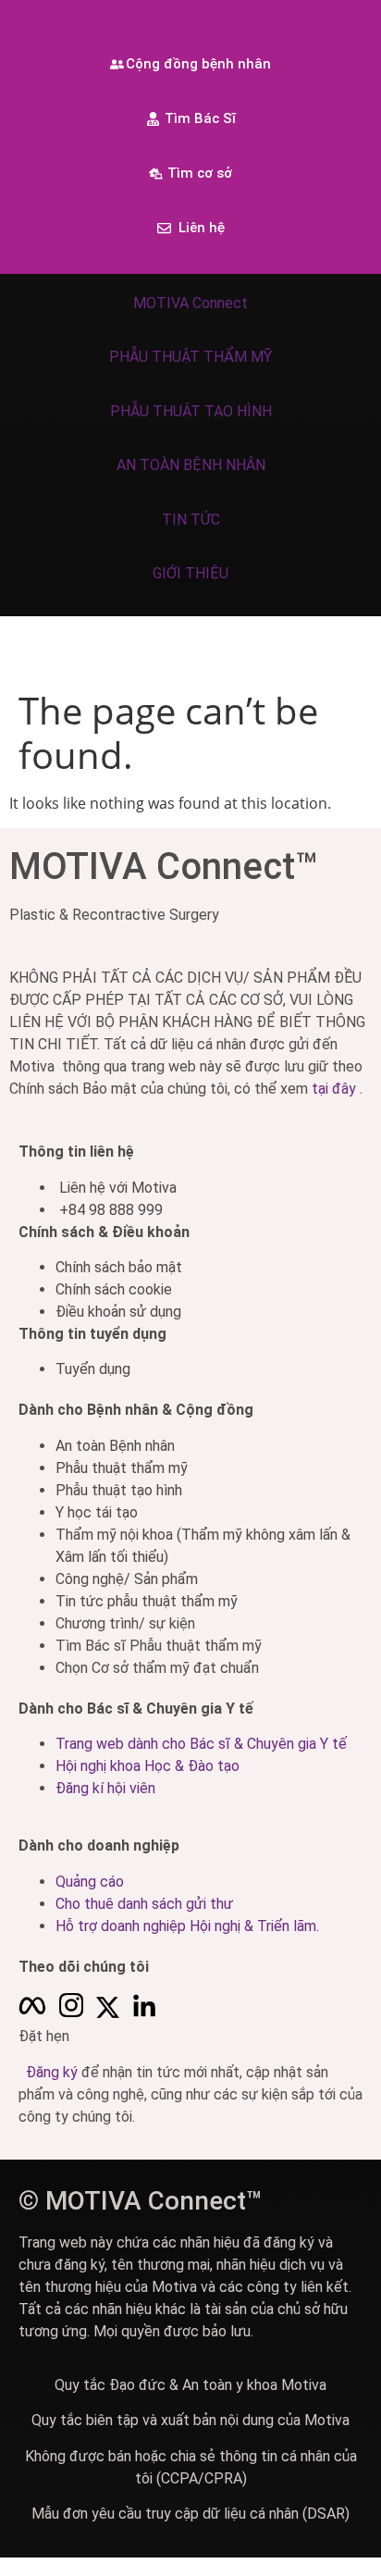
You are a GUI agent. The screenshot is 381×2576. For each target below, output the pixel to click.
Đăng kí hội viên (105, 1788)
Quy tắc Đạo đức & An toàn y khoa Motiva (190, 2385)
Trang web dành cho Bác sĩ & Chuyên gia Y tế (201, 1744)
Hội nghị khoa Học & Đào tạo (147, 1766)
